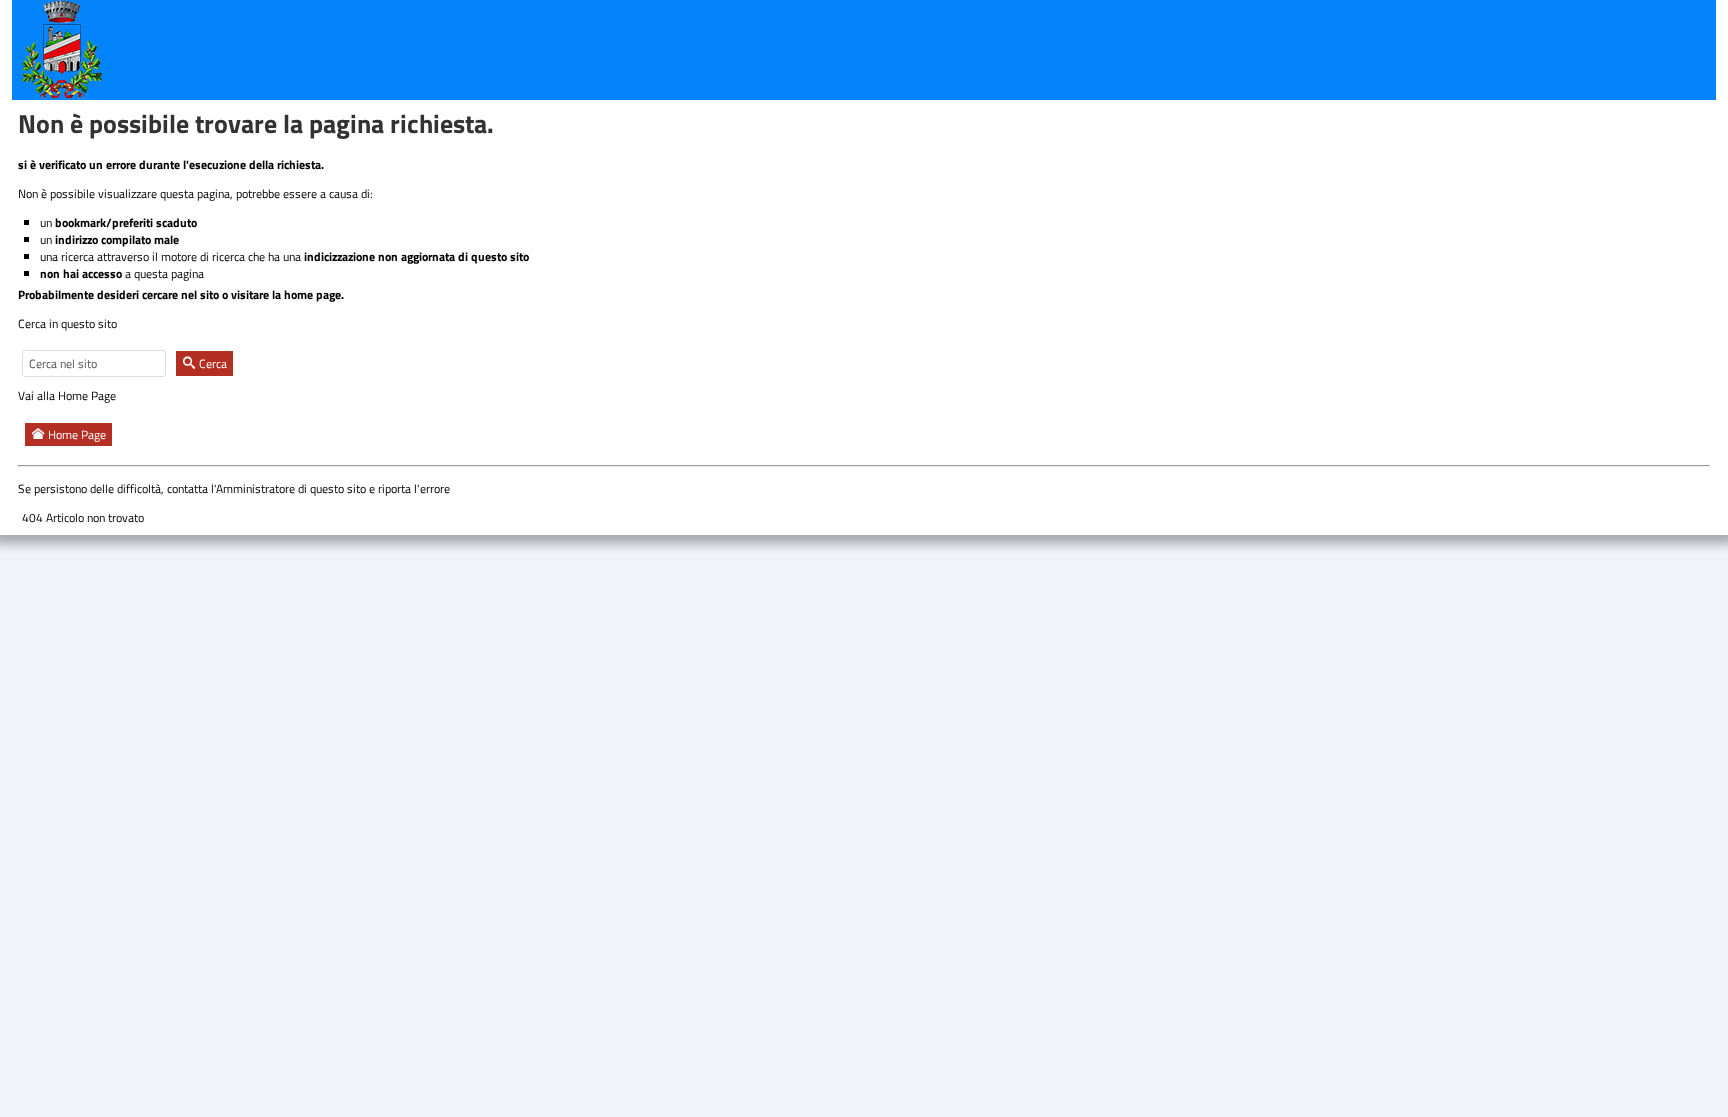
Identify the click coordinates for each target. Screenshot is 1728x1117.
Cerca (211, 363)
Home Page (75, 434)
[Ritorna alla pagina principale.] (62, 48)
